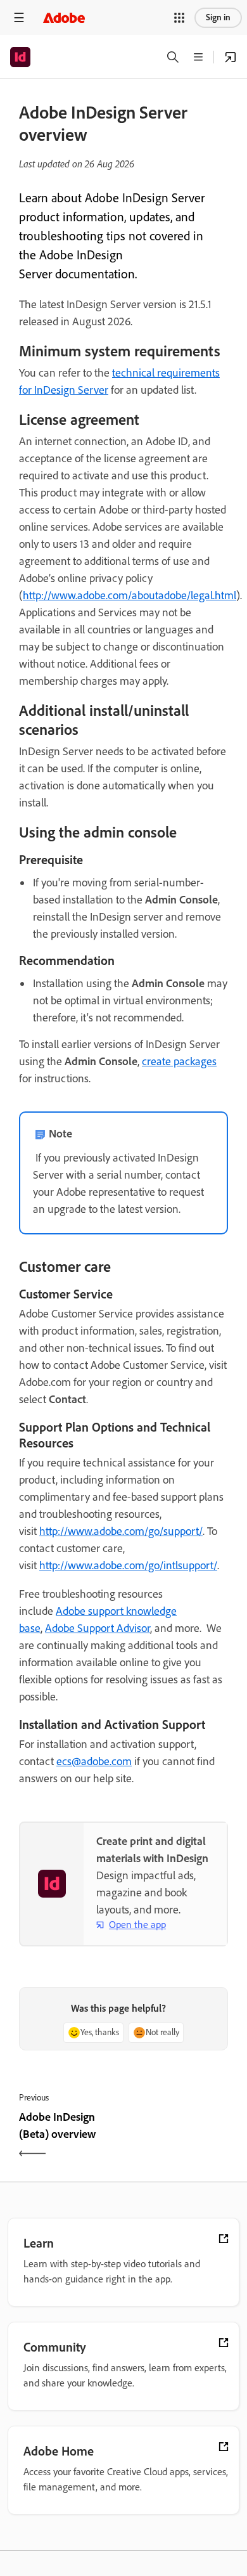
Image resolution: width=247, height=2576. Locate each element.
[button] (179, 18)
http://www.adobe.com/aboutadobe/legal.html (130, 595)
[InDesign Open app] (231, 57)
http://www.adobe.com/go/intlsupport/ (128, 1565)
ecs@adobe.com (94, 1761)
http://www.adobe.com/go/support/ (121, 1531)
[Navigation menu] (19, 17)
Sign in (218, 17)
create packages (179, 1061)
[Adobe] (64, 17)
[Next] (177, 2137)
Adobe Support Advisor (98, 1628)
